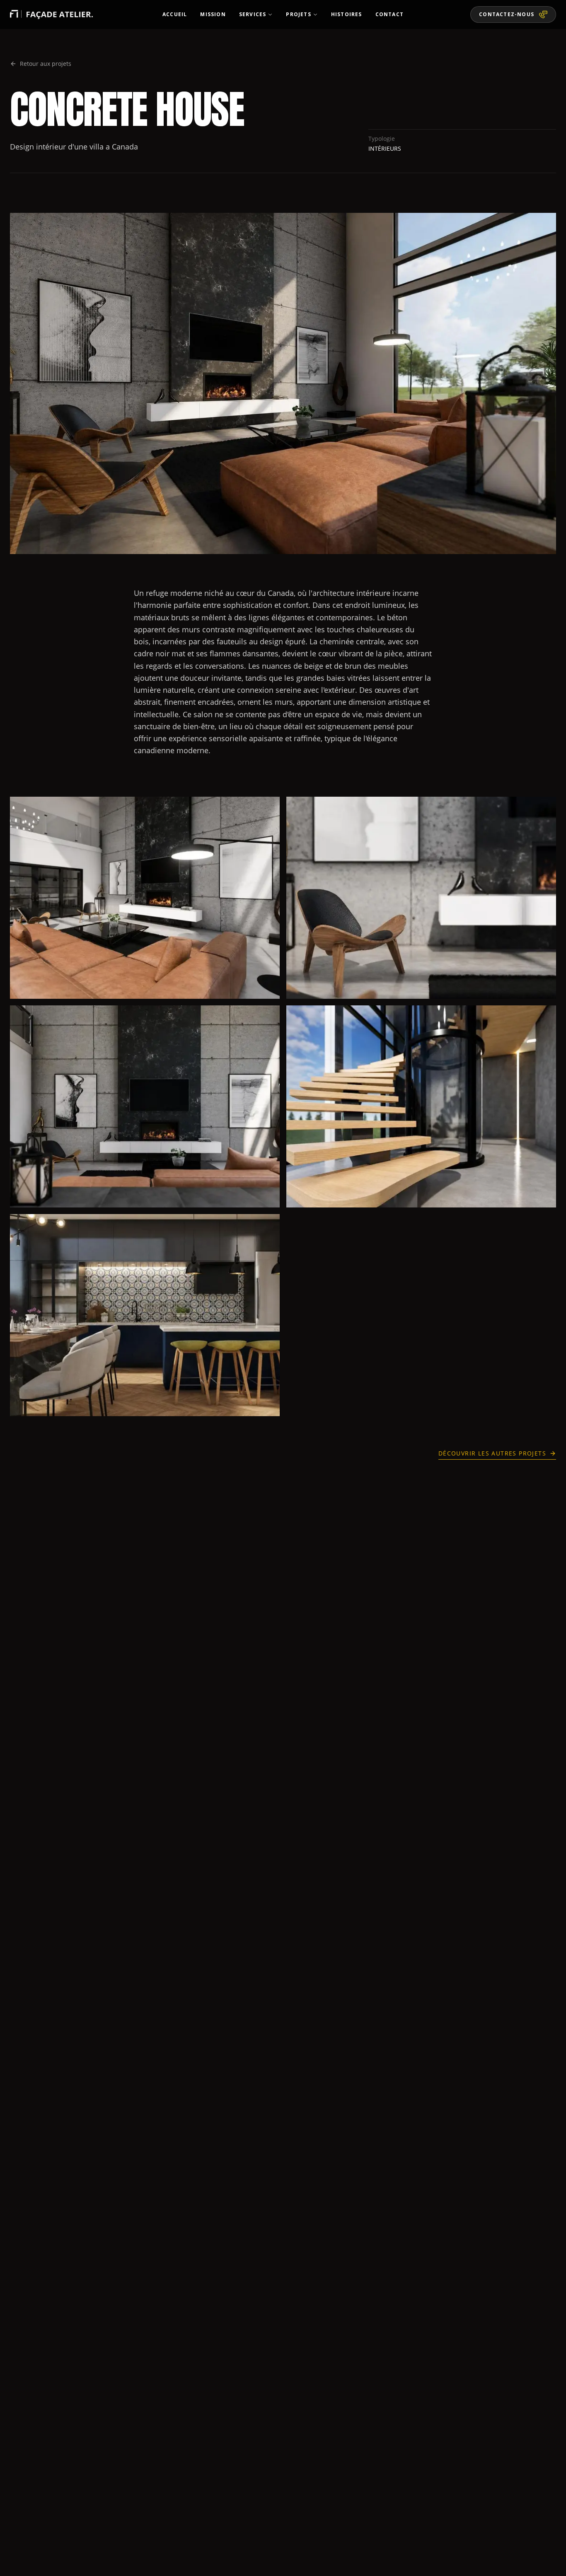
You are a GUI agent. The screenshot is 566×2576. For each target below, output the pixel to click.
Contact (389, 14)
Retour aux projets (46, 64)
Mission (213, 14)
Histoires (347, 14)
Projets (298, 14)
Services (253, 14)
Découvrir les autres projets (492, 1453)
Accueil (175, 14)
